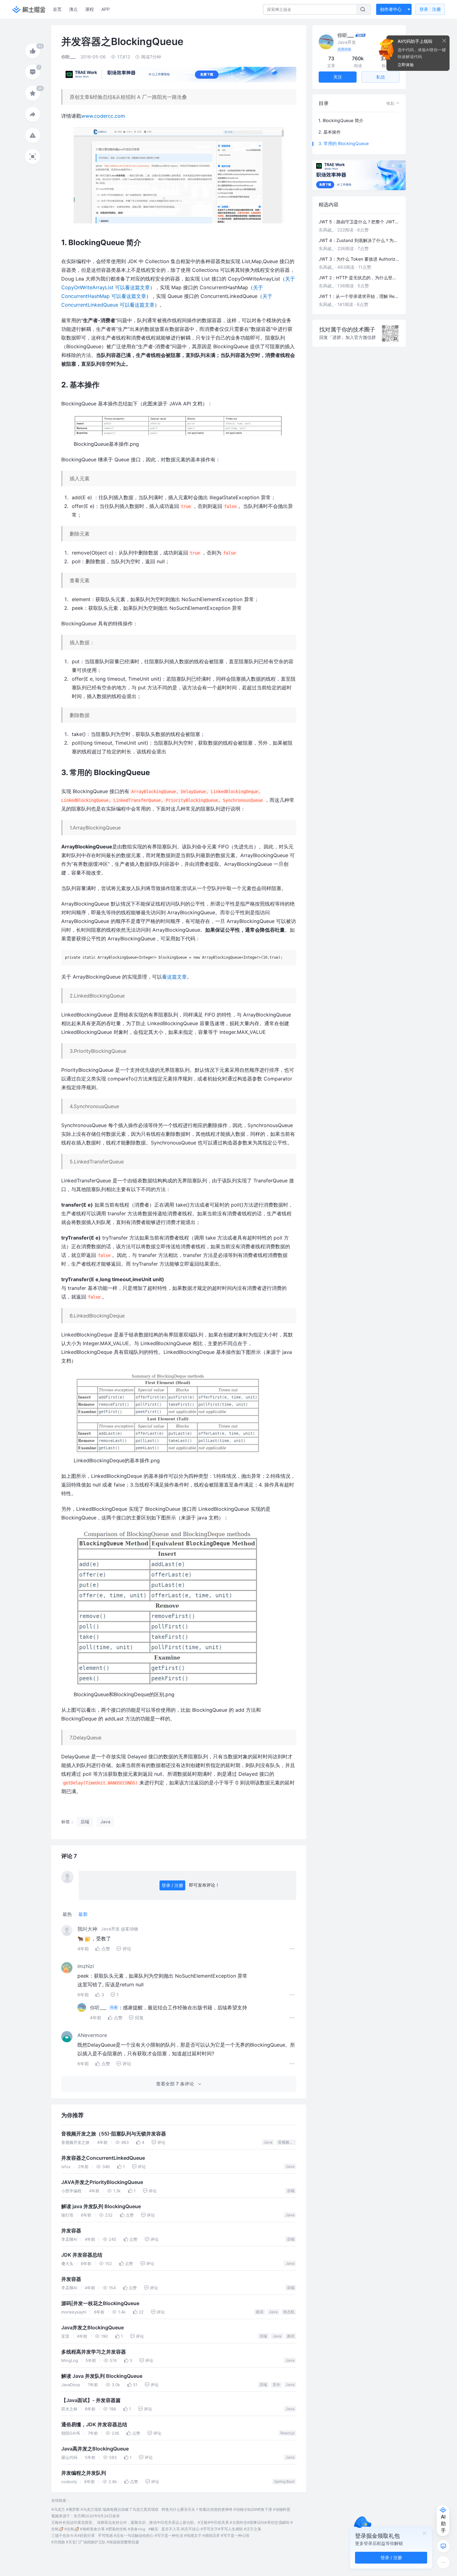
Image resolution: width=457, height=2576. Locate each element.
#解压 (153, 2529)
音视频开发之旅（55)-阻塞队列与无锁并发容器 (114, 2134)
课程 (90, 9)
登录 (430, 9)
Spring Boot (284, 2481)
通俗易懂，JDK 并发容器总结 (94, 2425)
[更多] (443, 2562)
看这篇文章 (174, 977)
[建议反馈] (443, 2546)
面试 (260, 2312)
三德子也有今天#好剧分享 (73, 2535)
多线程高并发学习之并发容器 (94, 2352)
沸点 (73, 9)
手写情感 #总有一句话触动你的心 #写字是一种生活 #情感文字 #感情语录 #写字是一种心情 (174, 2535)
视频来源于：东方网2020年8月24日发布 (85, 2516)
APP (106, 9)
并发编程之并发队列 (84, 2473)
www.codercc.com (103, 116)
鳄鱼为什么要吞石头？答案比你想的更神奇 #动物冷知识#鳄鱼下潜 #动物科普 (226, 2509)
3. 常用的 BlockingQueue (344, 143)
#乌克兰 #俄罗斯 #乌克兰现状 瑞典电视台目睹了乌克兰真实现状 (105, 2509)
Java (268, 2142)
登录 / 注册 (172, 1885)
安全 (276, 2384)
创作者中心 (391, 9)
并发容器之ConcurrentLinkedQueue (103, 2158)
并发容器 (71, 2231)
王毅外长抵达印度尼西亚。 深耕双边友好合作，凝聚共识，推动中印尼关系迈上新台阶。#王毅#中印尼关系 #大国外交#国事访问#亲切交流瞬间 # (172, 2522)
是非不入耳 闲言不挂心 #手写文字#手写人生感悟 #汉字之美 (211, 2529)
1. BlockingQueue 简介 (341, 120)
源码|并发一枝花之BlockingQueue (100, 2303)
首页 (57, 9)
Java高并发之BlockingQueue (95, 2449)
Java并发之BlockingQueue (92, 2328)
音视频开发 (287, 2142)
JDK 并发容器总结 (82, 2255)
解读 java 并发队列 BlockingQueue (101, 2206)
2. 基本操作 (330, 132)
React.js (287, 2433)
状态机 (289, 2312)
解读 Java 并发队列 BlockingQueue (102, 2376)
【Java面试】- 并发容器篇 (91, 2400)
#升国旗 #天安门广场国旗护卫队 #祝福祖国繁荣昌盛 (95, 2542)
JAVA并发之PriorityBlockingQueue (102, 2182)
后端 (291, 2191)
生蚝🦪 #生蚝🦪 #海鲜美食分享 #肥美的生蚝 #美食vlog (98, 2529)
